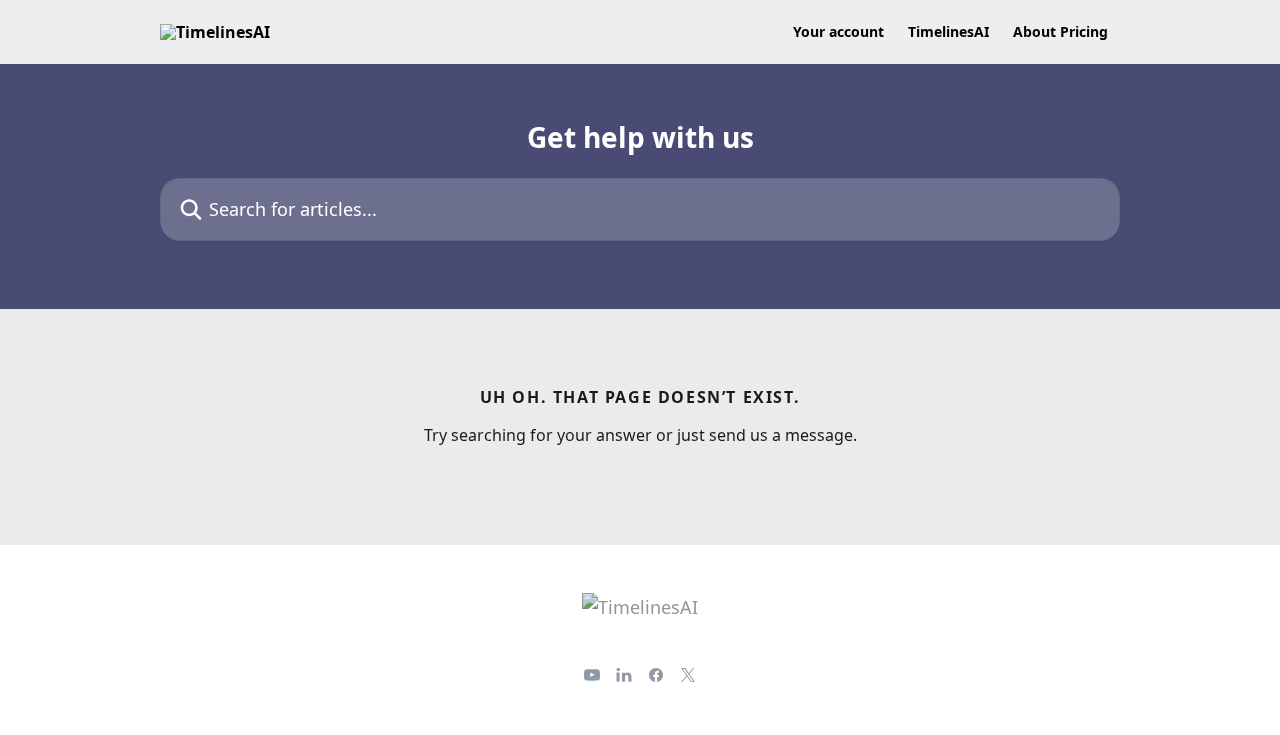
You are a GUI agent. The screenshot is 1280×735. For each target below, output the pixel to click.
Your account (838, 32)
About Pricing (1060, 32)
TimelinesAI (948, 32)
